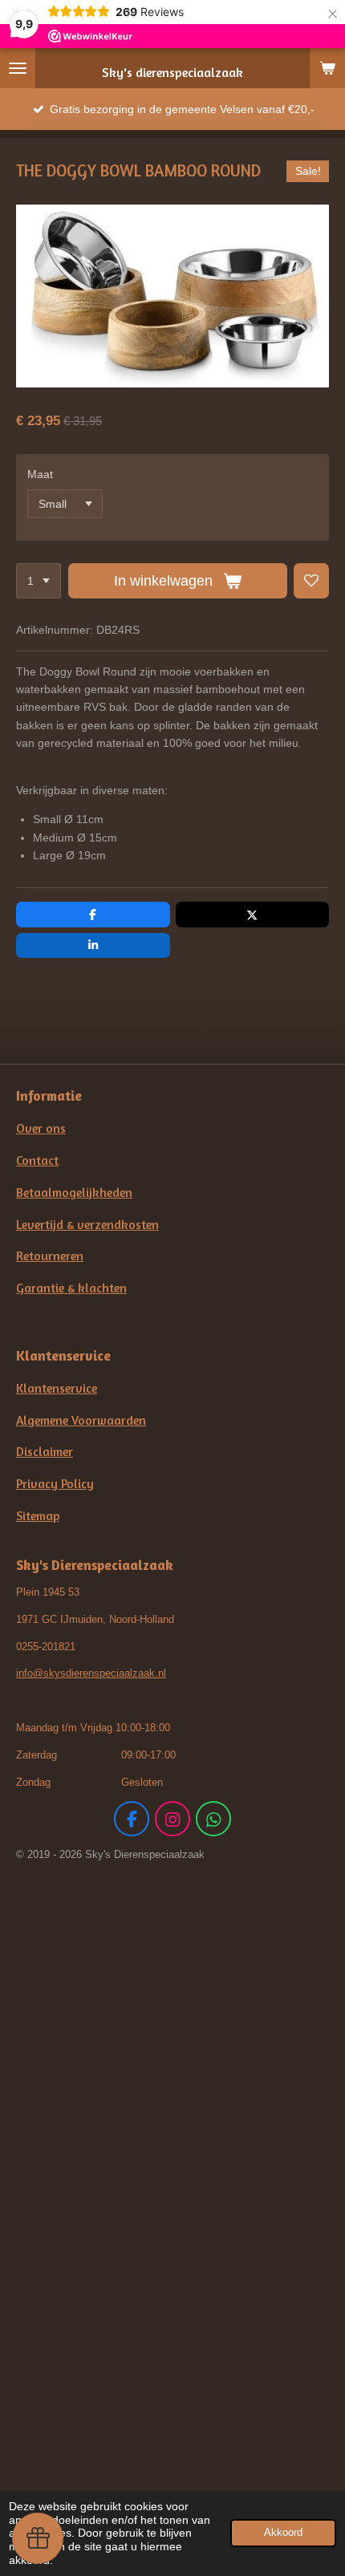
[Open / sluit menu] (18, 68)
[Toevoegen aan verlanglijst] (311, 581)
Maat (40, 474)
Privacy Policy (55, 1484)
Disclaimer (45, 1452)
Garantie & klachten (71, 1288)
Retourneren (50, 1256)
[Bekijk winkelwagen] (327, 68)
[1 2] (39, 581)
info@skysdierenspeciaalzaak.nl (91, 1673)
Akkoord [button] (283, 2533)
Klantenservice (57, 1388)
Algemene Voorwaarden (81, 1420)
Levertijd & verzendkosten (87, 1225)
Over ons (41, 1128)
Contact (37, 1160)
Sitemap (38, 1516)
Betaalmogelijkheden (74, 1193)
